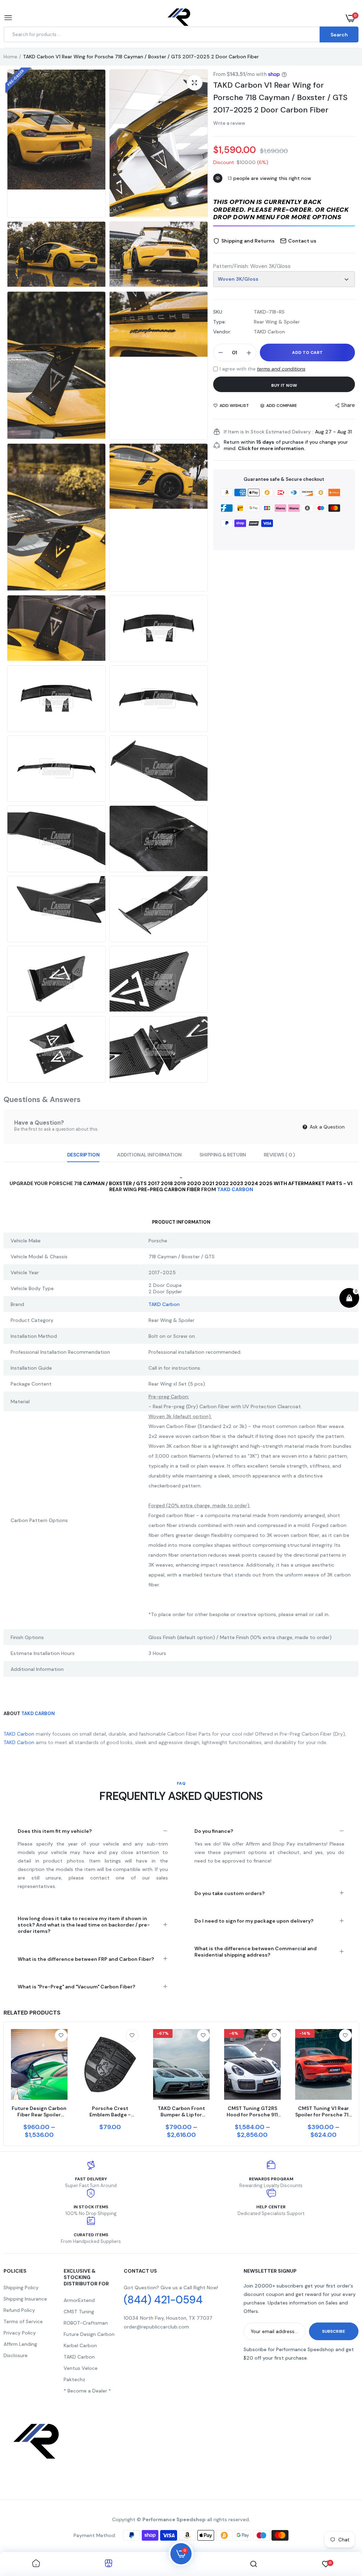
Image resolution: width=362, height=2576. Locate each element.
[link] (61, 2035)
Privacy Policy (20, 2333)
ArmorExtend (79, 2300)
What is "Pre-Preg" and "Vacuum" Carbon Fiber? (77, 1987)
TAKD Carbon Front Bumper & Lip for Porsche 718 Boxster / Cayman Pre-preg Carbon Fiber (181, 2111)
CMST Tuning (79, 2312)
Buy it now (284, 385)
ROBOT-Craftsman (86, 2323)
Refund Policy (19, 2310)
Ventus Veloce (81, 2368)
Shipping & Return (223, 1155)
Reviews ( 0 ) (279, 1155)
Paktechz (74, 2379)
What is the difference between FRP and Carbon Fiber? (86, 1959)
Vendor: (222, 332)
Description (83, 1155)
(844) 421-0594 (163, 2300)
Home (10, 57)
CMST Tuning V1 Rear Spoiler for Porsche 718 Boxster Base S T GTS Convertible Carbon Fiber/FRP (323, 2111)
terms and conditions (281, 369)
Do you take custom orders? (230, 1893)
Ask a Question (326, 1127)
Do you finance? (214, 1831)
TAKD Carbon (79, 2357)
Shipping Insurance (25, 2299)
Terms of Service (23, 2321)
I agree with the (262, 369)
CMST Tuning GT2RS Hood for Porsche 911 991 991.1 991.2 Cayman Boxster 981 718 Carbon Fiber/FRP (252, 2111)
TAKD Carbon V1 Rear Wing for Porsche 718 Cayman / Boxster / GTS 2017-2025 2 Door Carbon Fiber (280, 97)
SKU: (218, 312)
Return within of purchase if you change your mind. (286, 445)
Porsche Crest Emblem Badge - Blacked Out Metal (110, 2111)
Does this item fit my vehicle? (55, 1831)
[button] (284, 210)
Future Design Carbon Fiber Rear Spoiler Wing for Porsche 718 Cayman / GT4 (39, 2111)
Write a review (229, 123)
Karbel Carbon (80, 2345)
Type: (220, 322)
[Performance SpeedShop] (179, 18)
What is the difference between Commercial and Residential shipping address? (256, 1952)
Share (348, 405)
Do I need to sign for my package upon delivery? (254, 1921)
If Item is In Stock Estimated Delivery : (268, 432)
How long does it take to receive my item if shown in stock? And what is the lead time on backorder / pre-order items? (84, 1925)
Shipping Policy (21, 2287)
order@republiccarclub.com (156, 2327)
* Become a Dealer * (87, 2391)
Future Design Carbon (89, 2334)
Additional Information (149, 1155)
